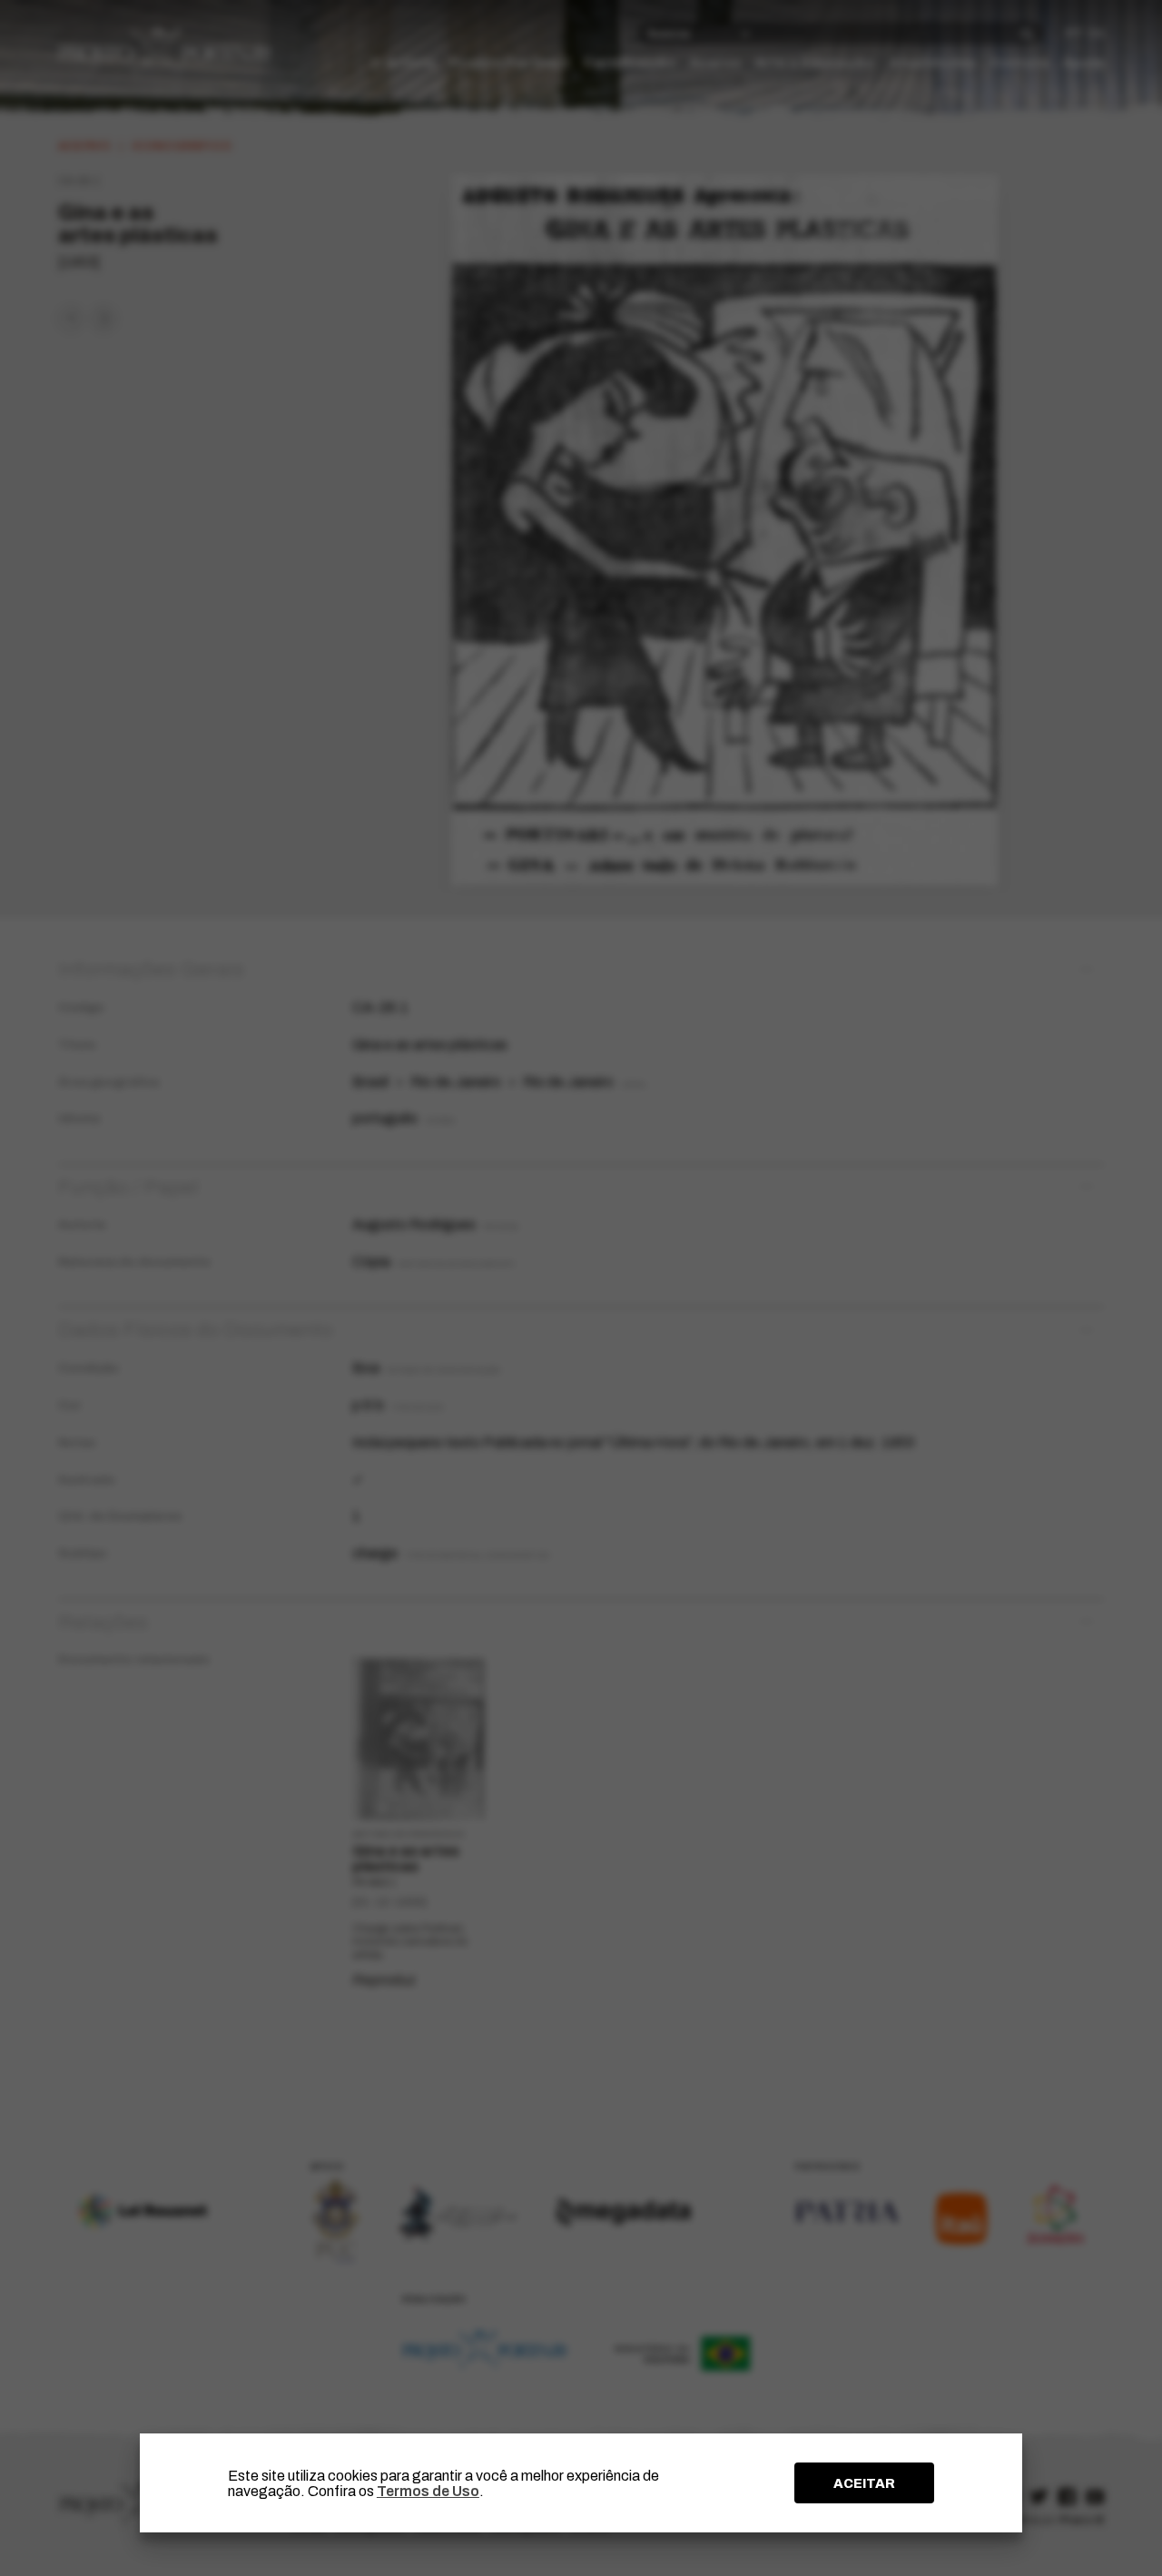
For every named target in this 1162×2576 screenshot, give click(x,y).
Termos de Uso (428, 2491)
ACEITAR (864, 2483)
